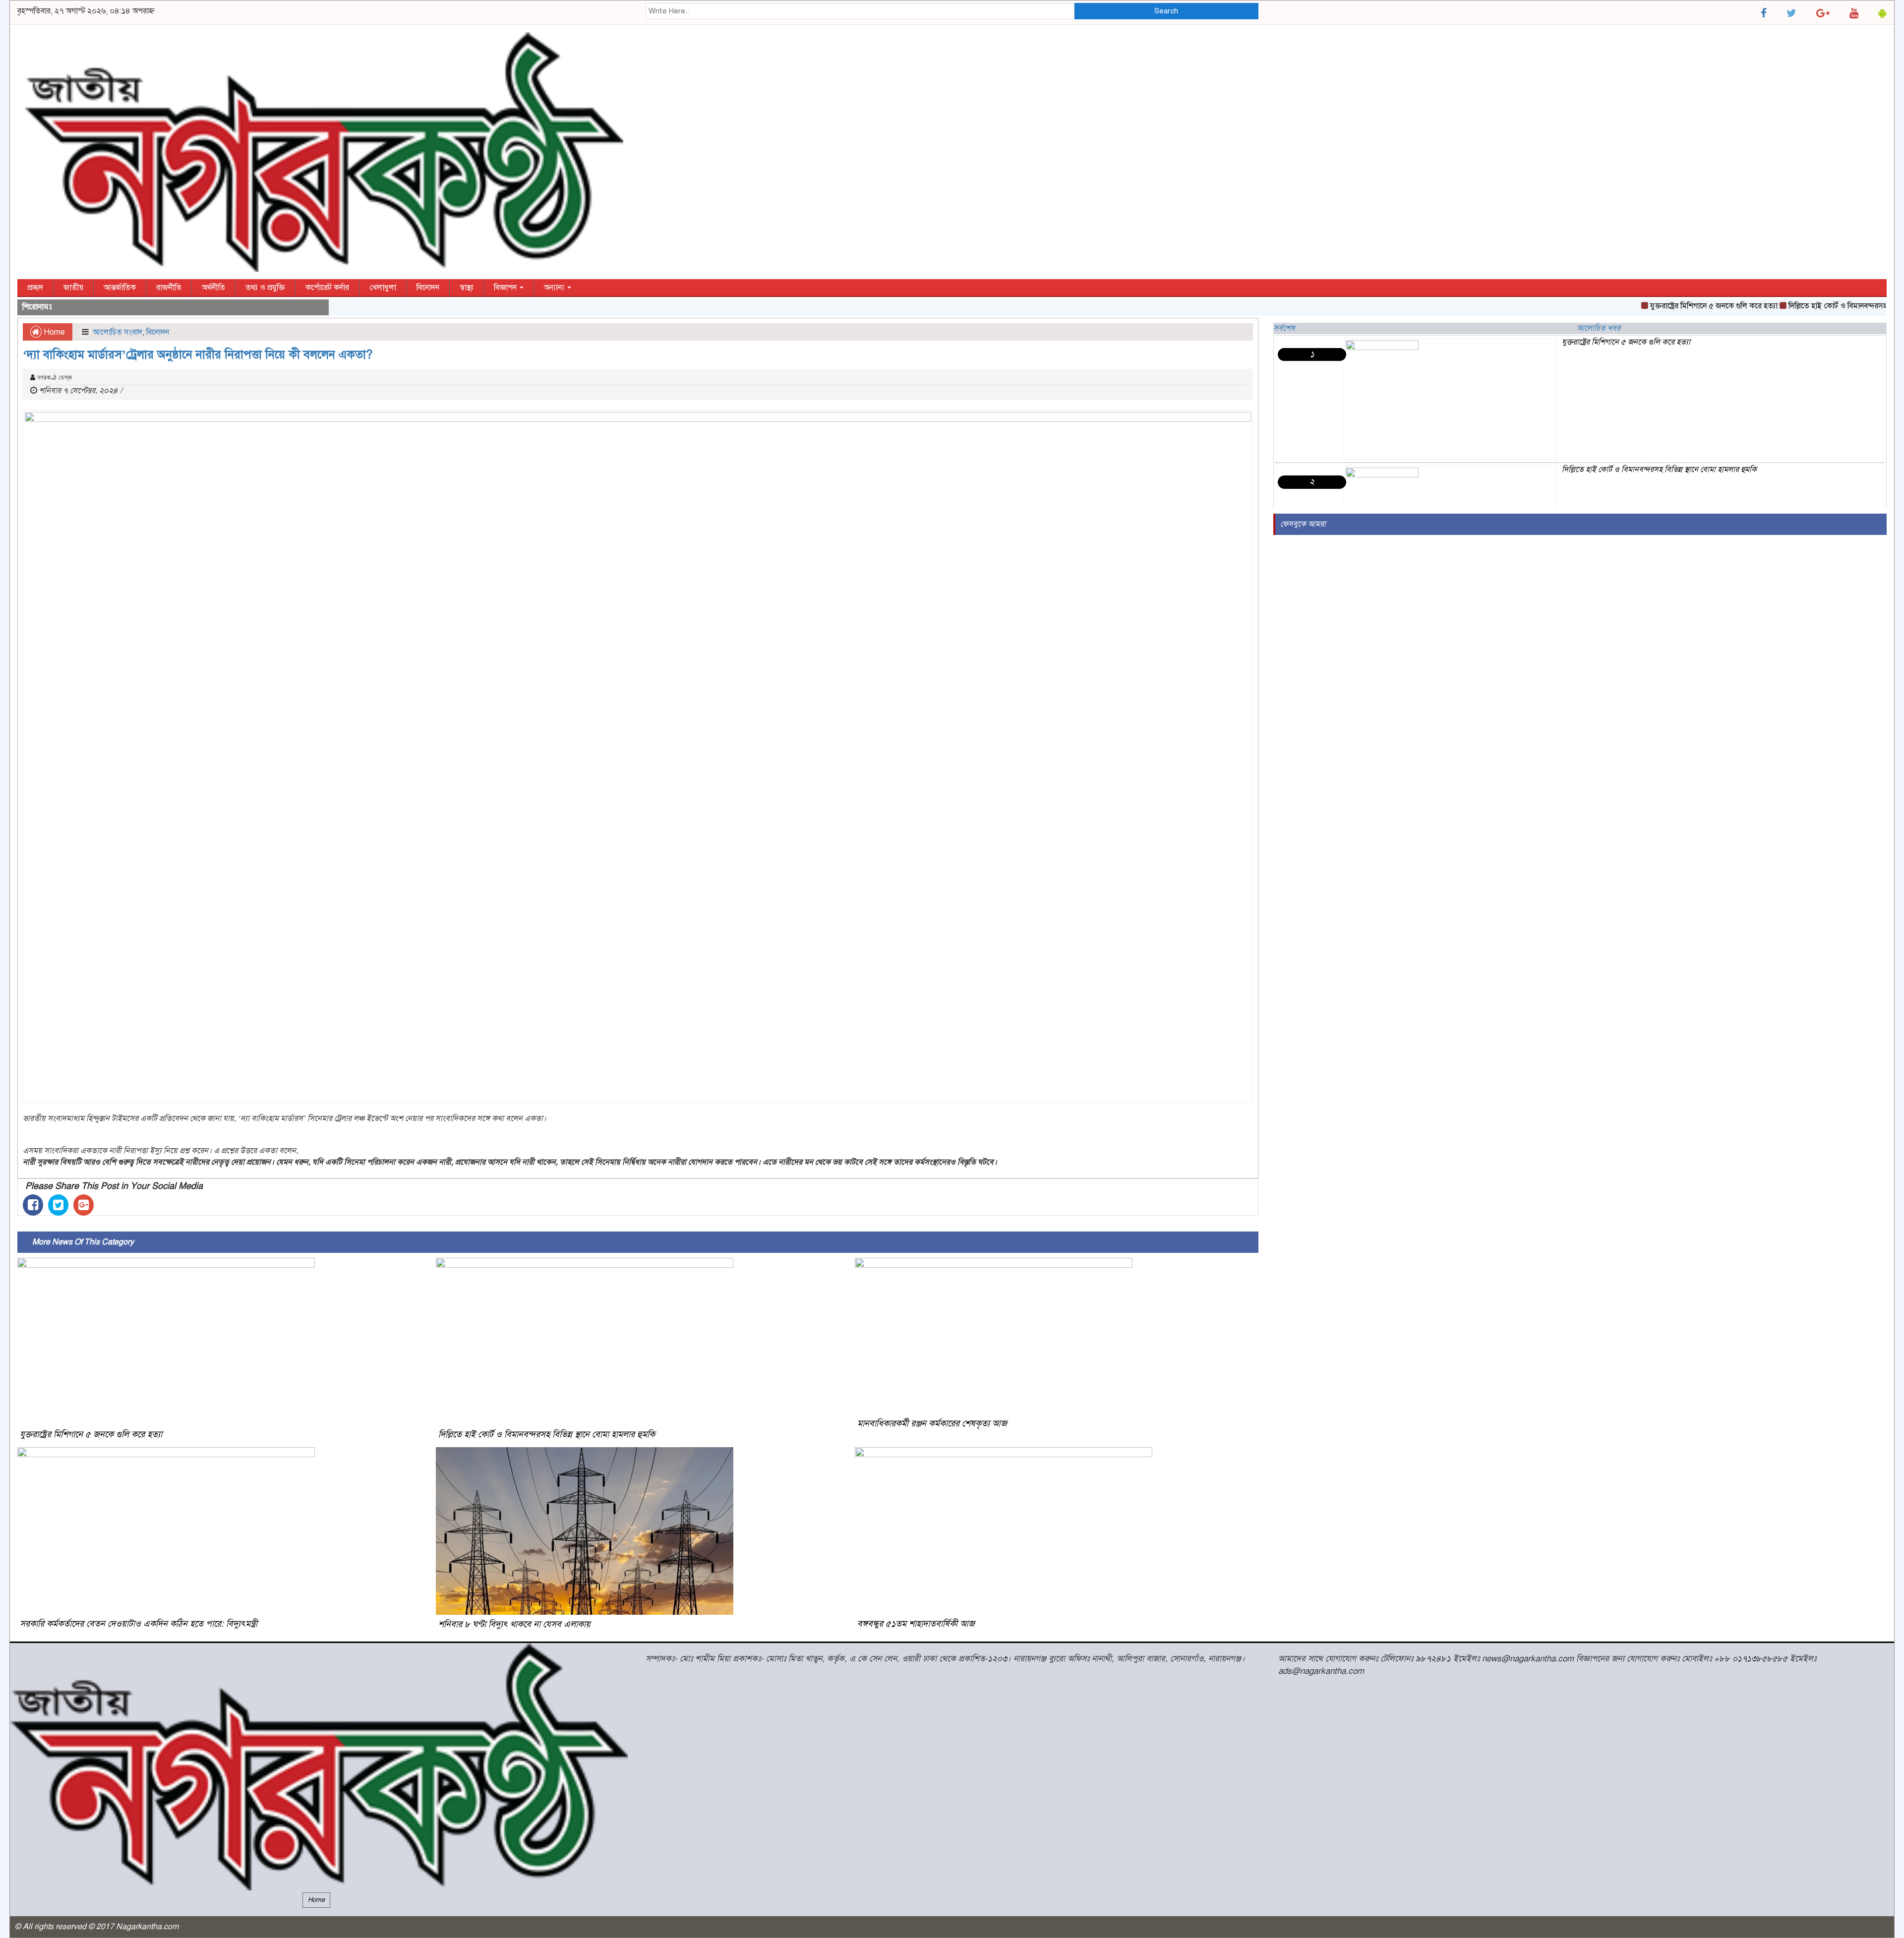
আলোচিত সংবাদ (118, 332)
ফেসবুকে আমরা (1303, 524)
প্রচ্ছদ (35, 288)
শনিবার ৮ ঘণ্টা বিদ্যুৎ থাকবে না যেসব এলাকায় (514, 1624)
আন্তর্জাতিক (120, 288)
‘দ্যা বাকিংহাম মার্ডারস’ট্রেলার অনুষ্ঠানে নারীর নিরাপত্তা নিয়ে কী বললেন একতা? (198, 354)
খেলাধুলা (383, 288)
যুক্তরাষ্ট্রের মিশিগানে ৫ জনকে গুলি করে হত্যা (1659, 306)
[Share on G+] (84, 1205)
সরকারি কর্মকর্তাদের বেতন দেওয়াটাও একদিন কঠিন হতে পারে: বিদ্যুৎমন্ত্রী (139, 1624)
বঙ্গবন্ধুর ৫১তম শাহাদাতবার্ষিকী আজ (916, 1624)
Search (1166, 11)
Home (53, 332)
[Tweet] (58, 1205)
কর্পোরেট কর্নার (327, 288)
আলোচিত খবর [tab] (1599, 328)
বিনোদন (428, 288)
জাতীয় (73, 288)
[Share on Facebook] (33, 1205)
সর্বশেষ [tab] (1284, 328)
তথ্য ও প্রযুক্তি (265, 288)
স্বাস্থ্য (467, 288)
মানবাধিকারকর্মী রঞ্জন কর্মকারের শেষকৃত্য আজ (932, 1423)
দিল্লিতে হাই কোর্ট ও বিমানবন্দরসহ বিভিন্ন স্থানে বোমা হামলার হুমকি (547, 1434)
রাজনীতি (169, 288)
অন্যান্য (555, 288)
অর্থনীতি (213, 288)
